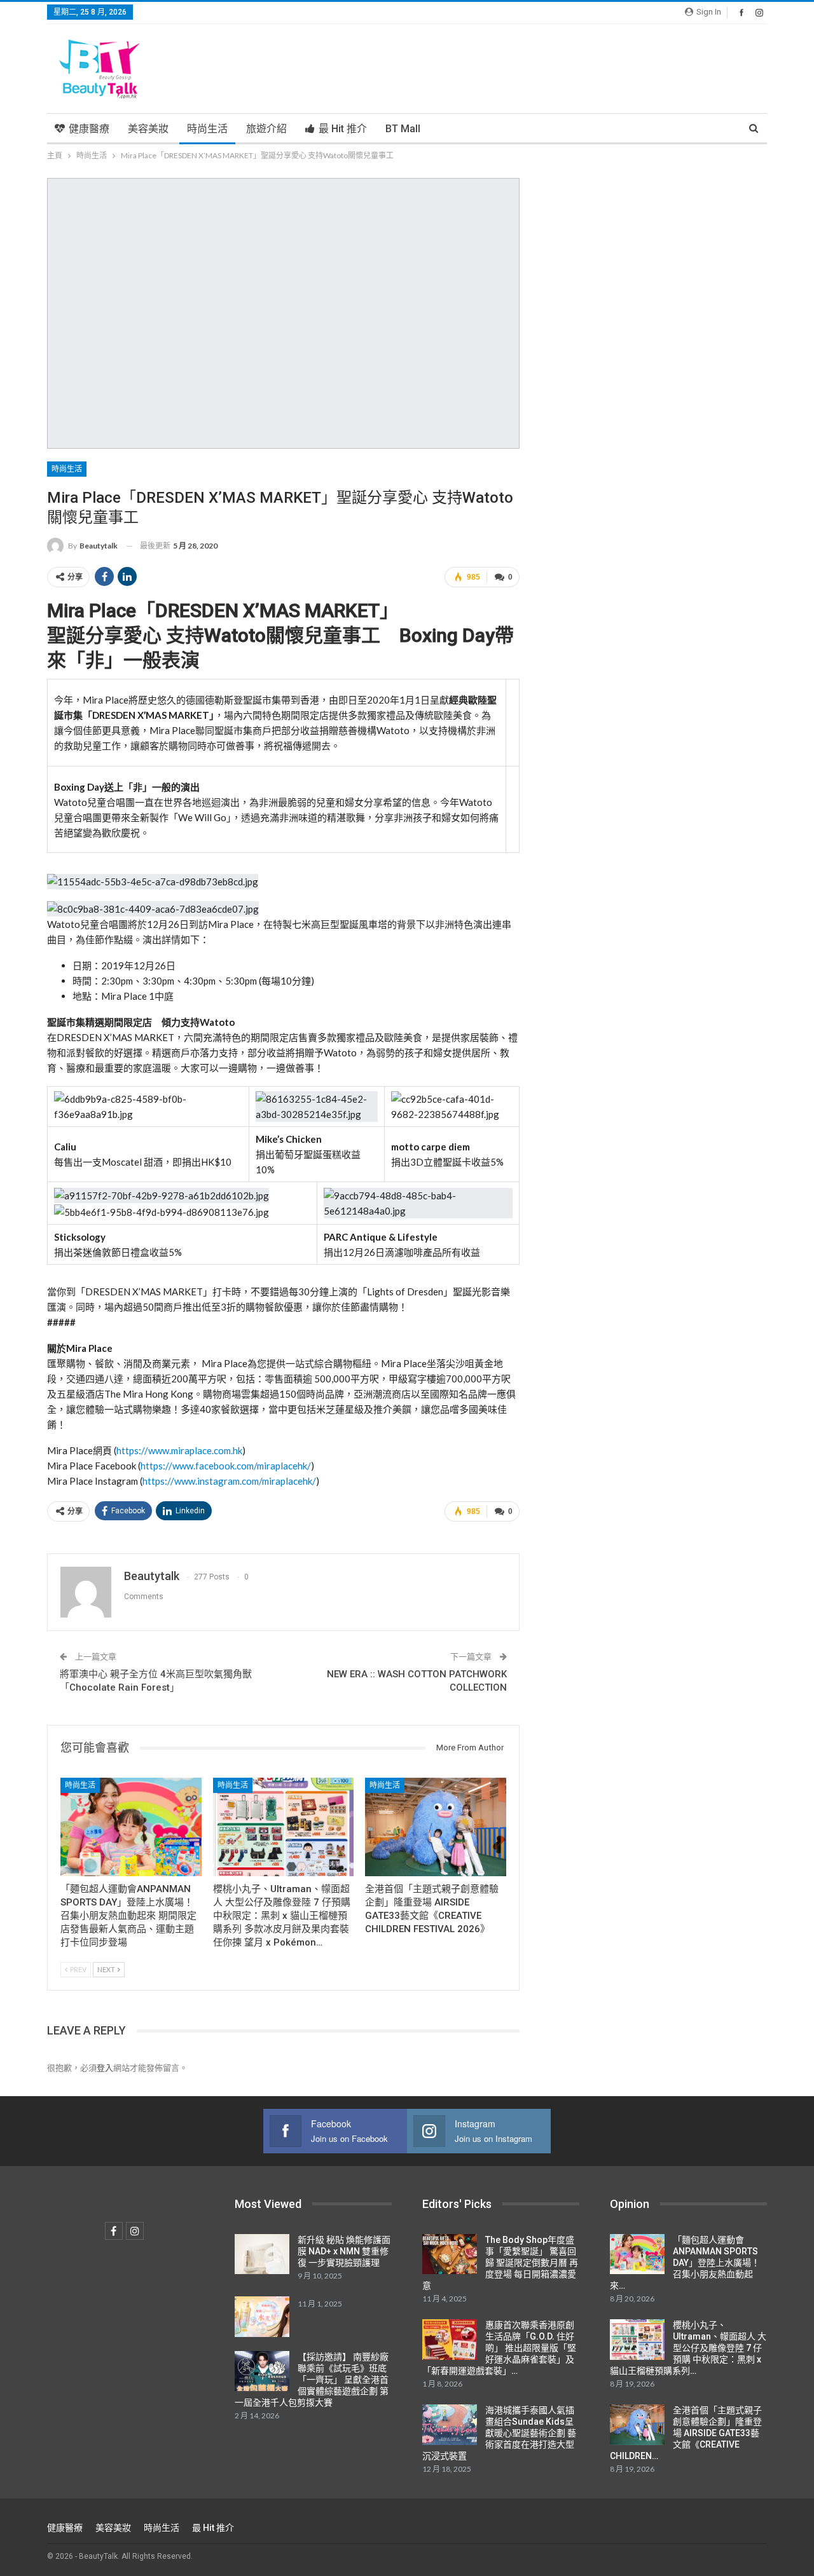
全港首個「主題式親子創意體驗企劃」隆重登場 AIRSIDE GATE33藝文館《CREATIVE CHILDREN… (686, 2433)
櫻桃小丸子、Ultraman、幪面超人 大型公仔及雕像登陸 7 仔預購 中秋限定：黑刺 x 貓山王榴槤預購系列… (688, 2348)
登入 (105, 2068)
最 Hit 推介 (343, 129)
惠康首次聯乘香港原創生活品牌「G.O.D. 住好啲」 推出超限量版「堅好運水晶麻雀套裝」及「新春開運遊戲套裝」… (499, 2348)
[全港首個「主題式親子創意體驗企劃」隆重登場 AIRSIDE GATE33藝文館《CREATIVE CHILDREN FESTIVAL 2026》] (436, 1827)
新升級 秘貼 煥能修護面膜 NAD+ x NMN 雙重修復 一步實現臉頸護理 (344, 2251)
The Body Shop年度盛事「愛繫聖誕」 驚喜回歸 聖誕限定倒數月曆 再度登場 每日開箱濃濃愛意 (500, 2263)
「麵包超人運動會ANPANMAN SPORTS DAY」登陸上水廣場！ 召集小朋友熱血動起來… (685, 2263)
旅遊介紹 (266, 129)
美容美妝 (148, 129)
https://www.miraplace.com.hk (179, 1450)
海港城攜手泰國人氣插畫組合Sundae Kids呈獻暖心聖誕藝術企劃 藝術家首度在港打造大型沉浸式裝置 (499, 2433)
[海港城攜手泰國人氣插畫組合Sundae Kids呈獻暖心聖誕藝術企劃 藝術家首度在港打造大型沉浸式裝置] (450, 2425)
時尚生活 (207, 129)
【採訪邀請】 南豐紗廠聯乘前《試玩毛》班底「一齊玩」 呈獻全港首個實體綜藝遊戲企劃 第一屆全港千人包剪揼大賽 (312, 2380)
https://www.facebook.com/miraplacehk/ (226, 1466)
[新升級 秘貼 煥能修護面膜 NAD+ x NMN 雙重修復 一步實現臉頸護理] (262, 2254)
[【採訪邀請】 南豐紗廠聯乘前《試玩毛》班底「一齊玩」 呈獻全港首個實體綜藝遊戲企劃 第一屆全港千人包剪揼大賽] (262, 2371)
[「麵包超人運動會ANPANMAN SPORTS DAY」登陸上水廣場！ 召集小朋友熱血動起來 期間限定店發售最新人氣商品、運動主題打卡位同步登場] (131, 1827)
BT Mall (403, 129)
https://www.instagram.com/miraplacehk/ (229, 1481)
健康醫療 (89, 129)
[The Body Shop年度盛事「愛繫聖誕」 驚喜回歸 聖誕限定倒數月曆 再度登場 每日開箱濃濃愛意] (450, 2254)
